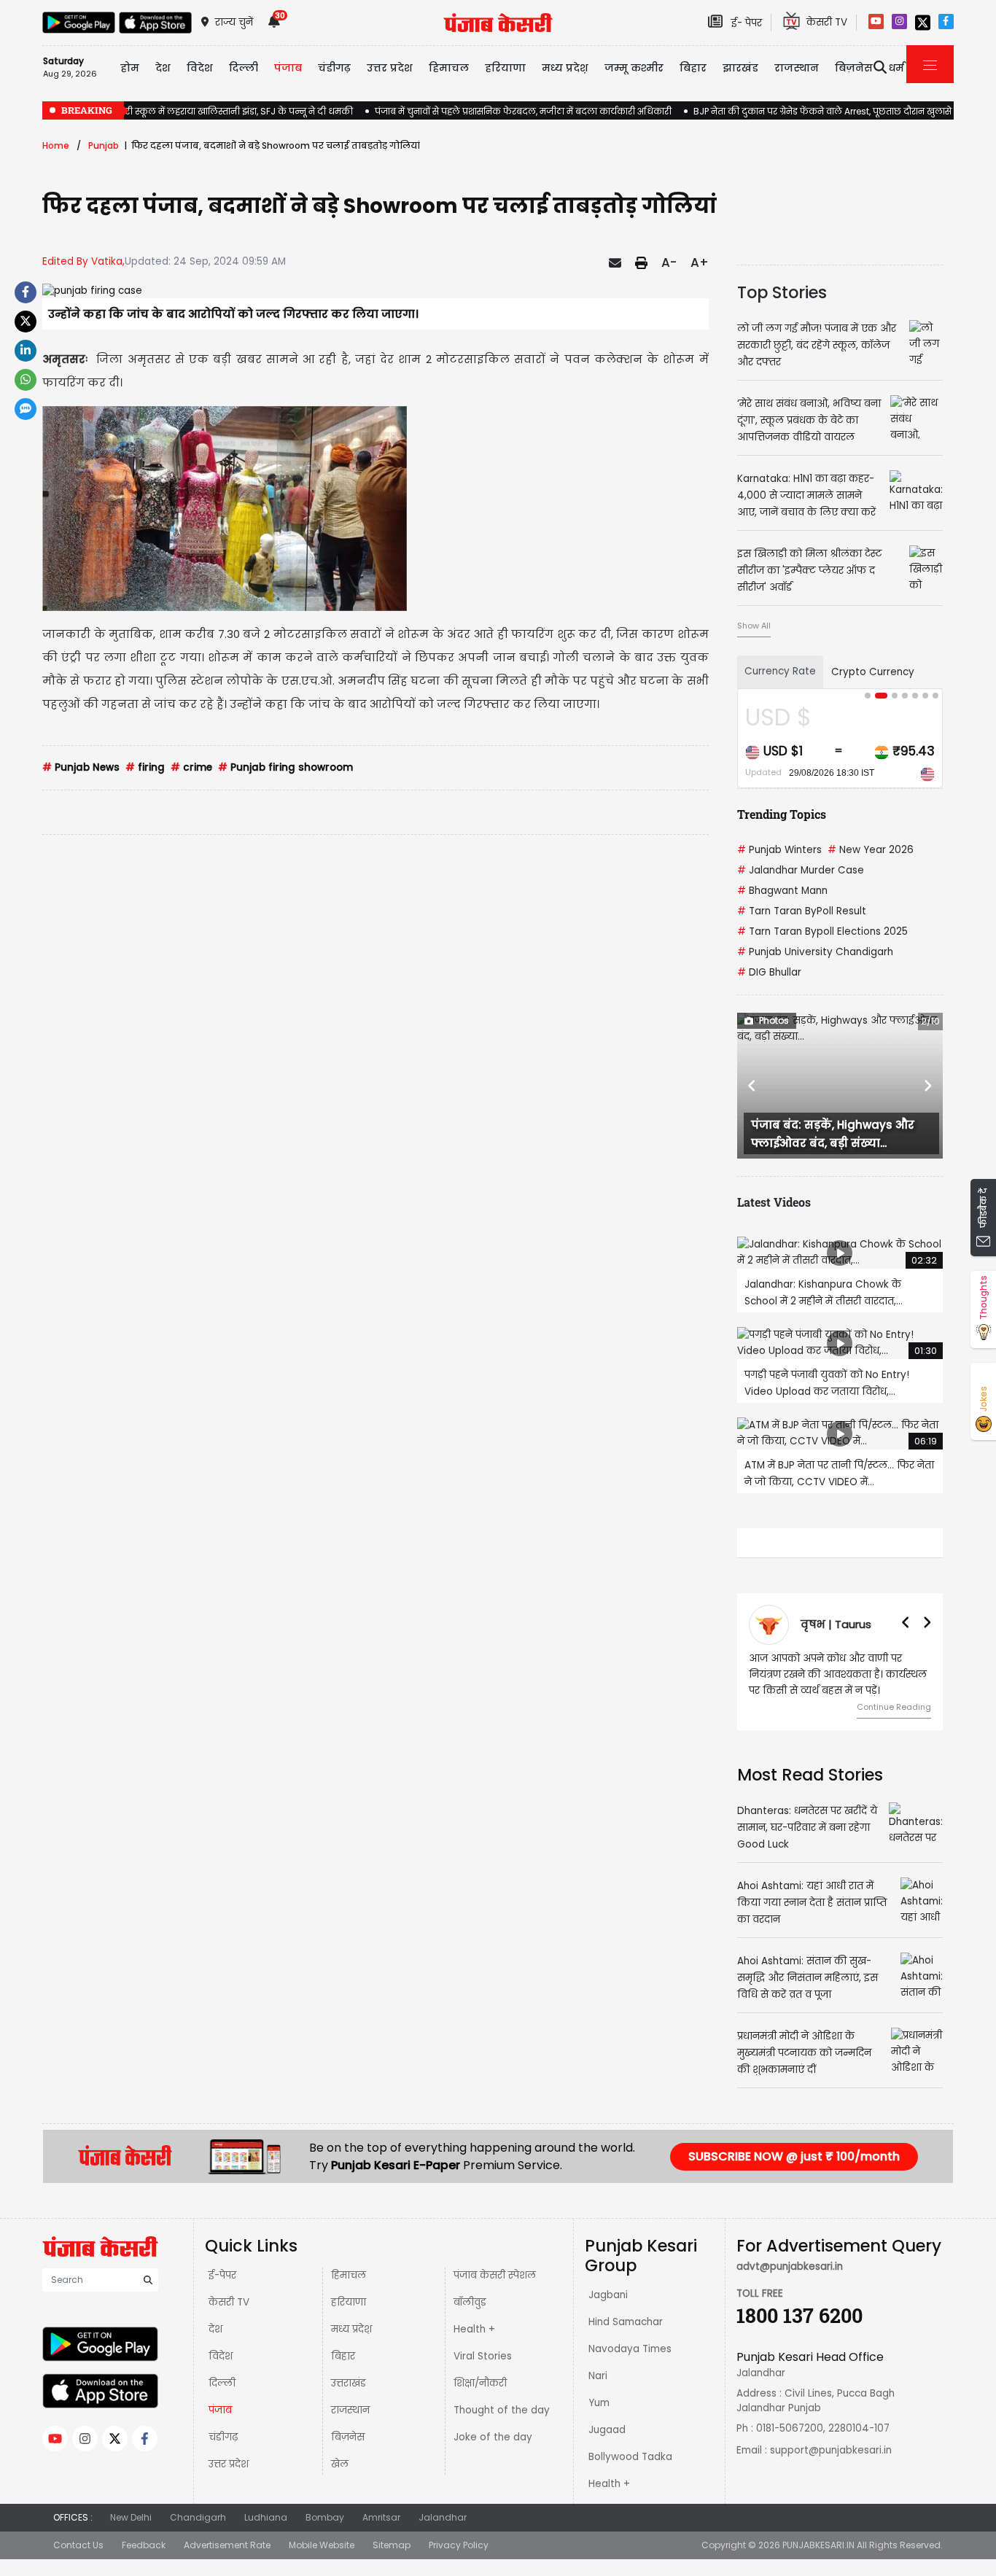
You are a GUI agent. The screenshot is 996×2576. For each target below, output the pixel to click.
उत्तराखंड (349, 2383)
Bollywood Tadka (630, 2457)
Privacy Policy (459, 2545)
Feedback (144, 2545)
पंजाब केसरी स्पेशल (495, 2275)
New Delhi (131, 2517)
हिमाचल (349, 2275)
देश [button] (163, 68)
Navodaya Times (630, 2349)
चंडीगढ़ (223, 2437)
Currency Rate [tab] (780, 671)
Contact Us (78, 2545)
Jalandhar (443, 2517)
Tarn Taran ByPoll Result (802, 911)
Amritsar (381, 2517)
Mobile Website (322, 2545)
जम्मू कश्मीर (634, 68)
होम (130, 68)
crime (191, 767)
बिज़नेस (348, 2437)
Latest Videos (774, 1202)
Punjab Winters (779, 850)
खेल (340, 2464)
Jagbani (608, 2295)
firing (145, 767)
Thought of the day (502, 2410)
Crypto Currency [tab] (873, 672)
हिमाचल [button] (449, 68)
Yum (599, 2403)
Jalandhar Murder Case (801, 870)
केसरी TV (229, 2302)
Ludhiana (266, 2517)
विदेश (221, 2356)
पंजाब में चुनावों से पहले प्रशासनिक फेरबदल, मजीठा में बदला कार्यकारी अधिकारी (523, 111)
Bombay (325, 2517)
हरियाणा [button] (505, 68)
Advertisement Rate (227, 2545)
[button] (752, 1086)
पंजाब (220, 2410)
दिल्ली (244, 68)
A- (669, 262)
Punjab (104, 145)
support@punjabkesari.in (831, 2450)
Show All (754, 626)
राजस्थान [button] (797, 68)
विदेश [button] (200, 68)
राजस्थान (350, 2410)
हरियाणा (349, 2302)
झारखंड (740, 68)
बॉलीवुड (470, 2302)
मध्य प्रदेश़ (565, 68)
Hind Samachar (626, 2322)
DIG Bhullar (769, 972)
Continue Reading (894, 1707)
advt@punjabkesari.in (790, 2266)
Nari (598, 2376)
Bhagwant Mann (782, 891)
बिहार (693, 68)
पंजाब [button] (288, 68)
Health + (474, 2329)
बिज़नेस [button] (854, 68)
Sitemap (392, 2545)
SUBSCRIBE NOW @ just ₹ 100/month (794, 2156)
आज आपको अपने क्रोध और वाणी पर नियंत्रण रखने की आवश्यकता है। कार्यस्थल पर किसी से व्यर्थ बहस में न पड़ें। (838, 1674)
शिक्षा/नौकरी (480, 2383)
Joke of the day (493, 2437)
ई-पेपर (222, 2275)
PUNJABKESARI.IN (818, 2545)
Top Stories (782, 292)
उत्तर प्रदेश (390, 68)
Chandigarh (198, 2517)
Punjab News (81, 767)
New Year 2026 (871, 850)
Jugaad (607, 2430)
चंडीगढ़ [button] (334, 68)
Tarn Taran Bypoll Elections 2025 (822, 931)
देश (215, 2329)
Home (56, 145)
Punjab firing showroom (285, 767)
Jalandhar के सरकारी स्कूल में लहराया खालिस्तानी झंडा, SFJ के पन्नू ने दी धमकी (198, 111)
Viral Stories (483, 2356)
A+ (700, 262)
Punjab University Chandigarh (815, 952)
